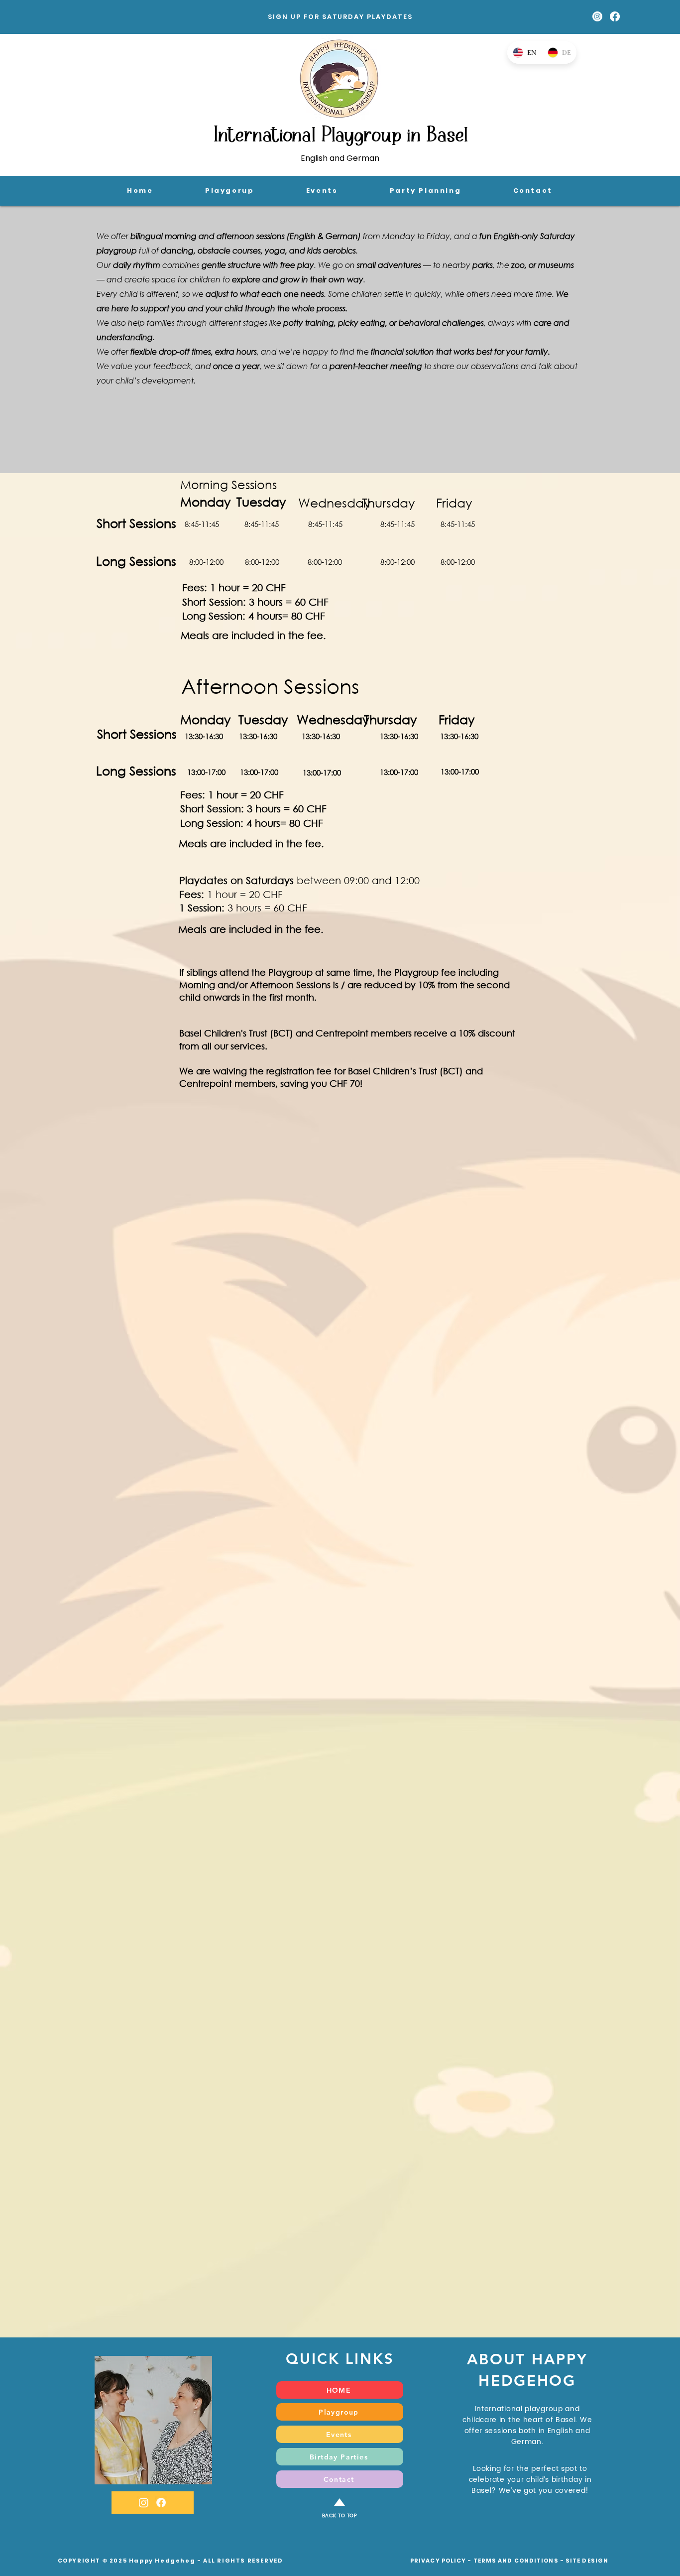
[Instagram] (597, 16)
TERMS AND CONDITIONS (516, 2561)
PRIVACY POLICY (438, 2561)
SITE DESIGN (587, 2561)
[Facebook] (615, 16)
